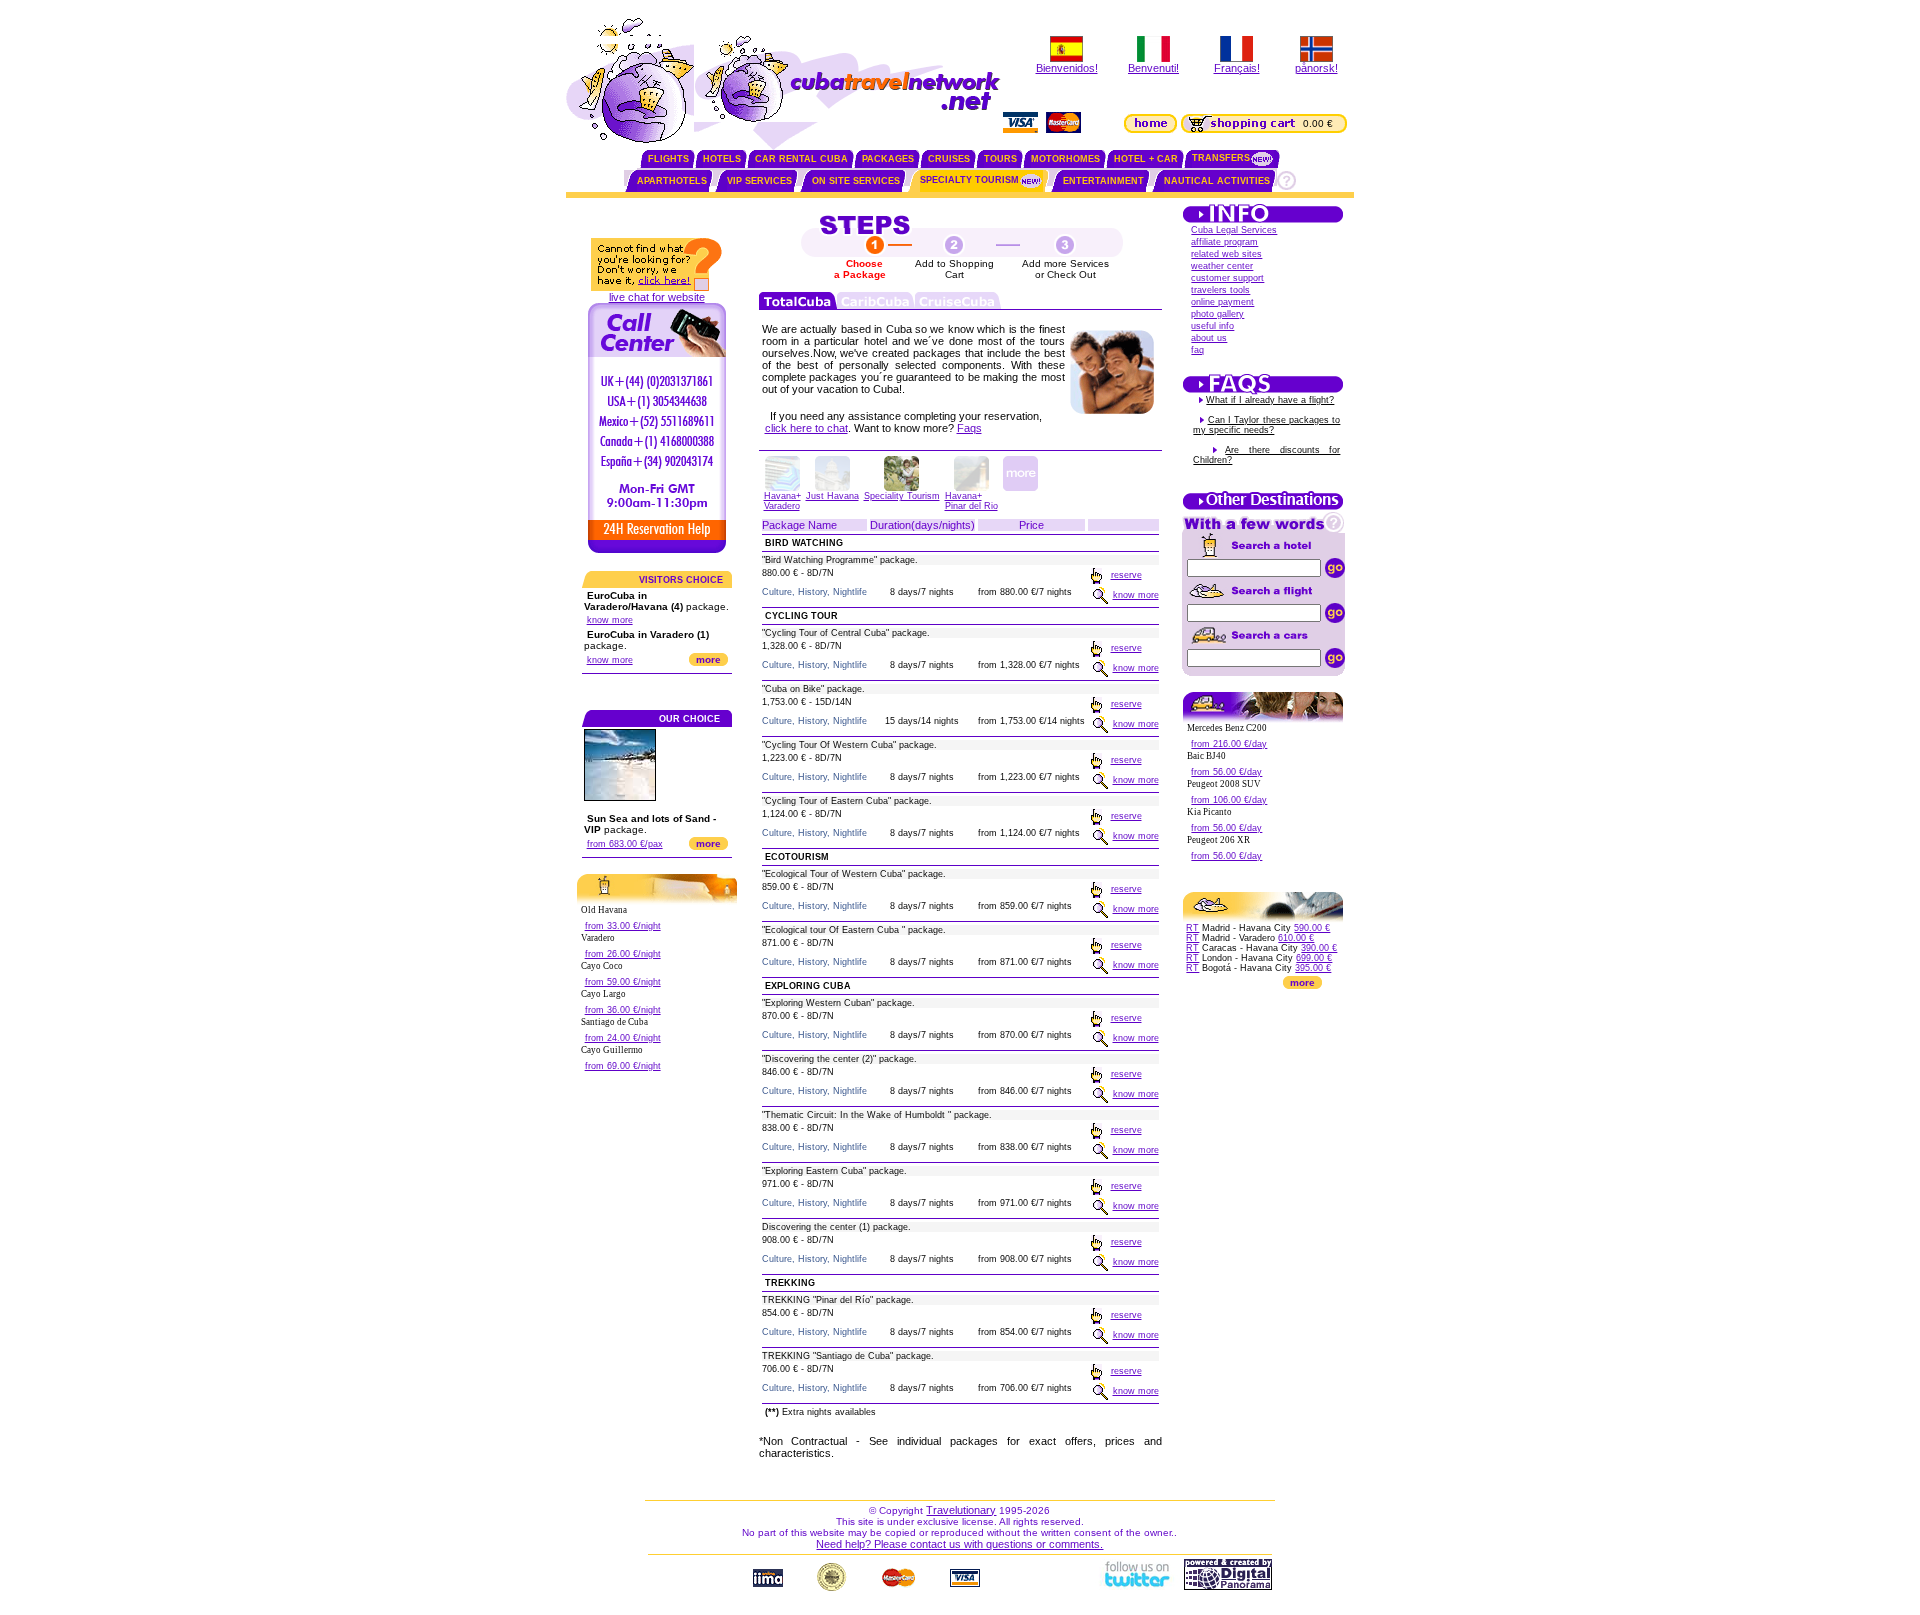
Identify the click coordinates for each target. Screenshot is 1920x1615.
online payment (1222, 302)
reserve (1126, 575)
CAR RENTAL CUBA (801, 159)
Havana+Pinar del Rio (971, 501)
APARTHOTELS (672, 181)
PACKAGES (888, 159)
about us (1209, 338)
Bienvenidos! (1067, 68)
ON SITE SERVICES (856, 181)
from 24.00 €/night (623, 1038)
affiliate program (1224, 242)
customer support (1227, 278)
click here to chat (806, 428)
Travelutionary (961, 1510)
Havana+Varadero (782, 501)
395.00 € (1313, 968)
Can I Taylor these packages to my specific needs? (1266, 425)
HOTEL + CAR (1146, 159)
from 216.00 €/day (1229, 744)
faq (1197, 350)
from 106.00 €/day (1229, 800)
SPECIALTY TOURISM (969, 180)
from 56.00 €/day (1226, 772)
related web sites (1226, 254)
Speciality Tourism (902, 496)
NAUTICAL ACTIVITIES (1217, 181)
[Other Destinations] (1263, 508)
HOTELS (722, 159)
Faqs (969, 428)
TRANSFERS (1221, 158)
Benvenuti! (1153, 68)
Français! (1237, 68)
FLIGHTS (668, 159)
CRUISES (949, 159)
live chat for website (657, 297)
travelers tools (1220, 290)
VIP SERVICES (759, 181)
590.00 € (1312, 928)
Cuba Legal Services (1234, 230)
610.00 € (1296, 938)
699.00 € (1314, 958)
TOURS (1000, 159)
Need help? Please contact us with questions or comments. (959, 1544)
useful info (1212, 326)
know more (610, 620)
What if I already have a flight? (1270, 400)
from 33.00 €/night (623, 926)
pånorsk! (1316, 68)
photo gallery (1217, 314)
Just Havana (832, 496)
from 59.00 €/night (623, 982)
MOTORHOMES (1065, 159)
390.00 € (1319, 948)
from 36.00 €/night (623, 1010)
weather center (1222, 266)
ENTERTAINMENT (1103, 181)
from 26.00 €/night (623, 954)
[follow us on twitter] (1136, 1586)
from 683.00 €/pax (625, 844)
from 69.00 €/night (623, 1066)
